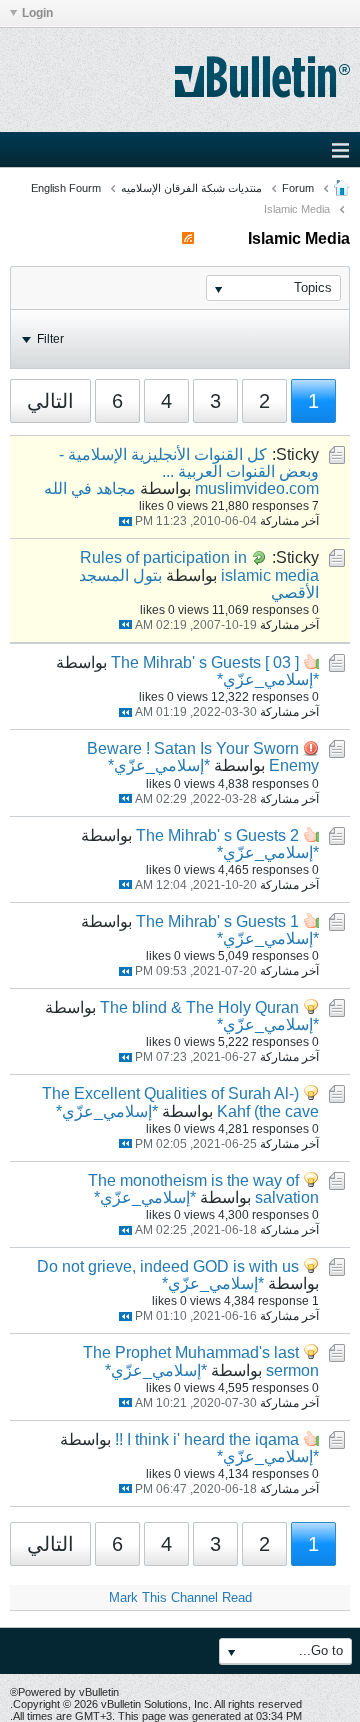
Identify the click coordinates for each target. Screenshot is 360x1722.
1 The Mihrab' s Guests (217, 921)
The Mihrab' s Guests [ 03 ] (205, 662)
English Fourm (66, 188)
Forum (298, 188)
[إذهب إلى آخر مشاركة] (125, 521)
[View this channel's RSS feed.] (188, 238)
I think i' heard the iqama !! (207, 1439)
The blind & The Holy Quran (199, 1007)
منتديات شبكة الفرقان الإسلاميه (191, 188)
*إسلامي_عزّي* (268, 679)
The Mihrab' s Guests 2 (217, 835)
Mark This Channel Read (180, 1597)
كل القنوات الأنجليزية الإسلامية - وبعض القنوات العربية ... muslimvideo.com (189, 471)
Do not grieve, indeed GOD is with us (168, 1266)
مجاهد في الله (90, 488)
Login (37, 13)
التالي (50, 401)
